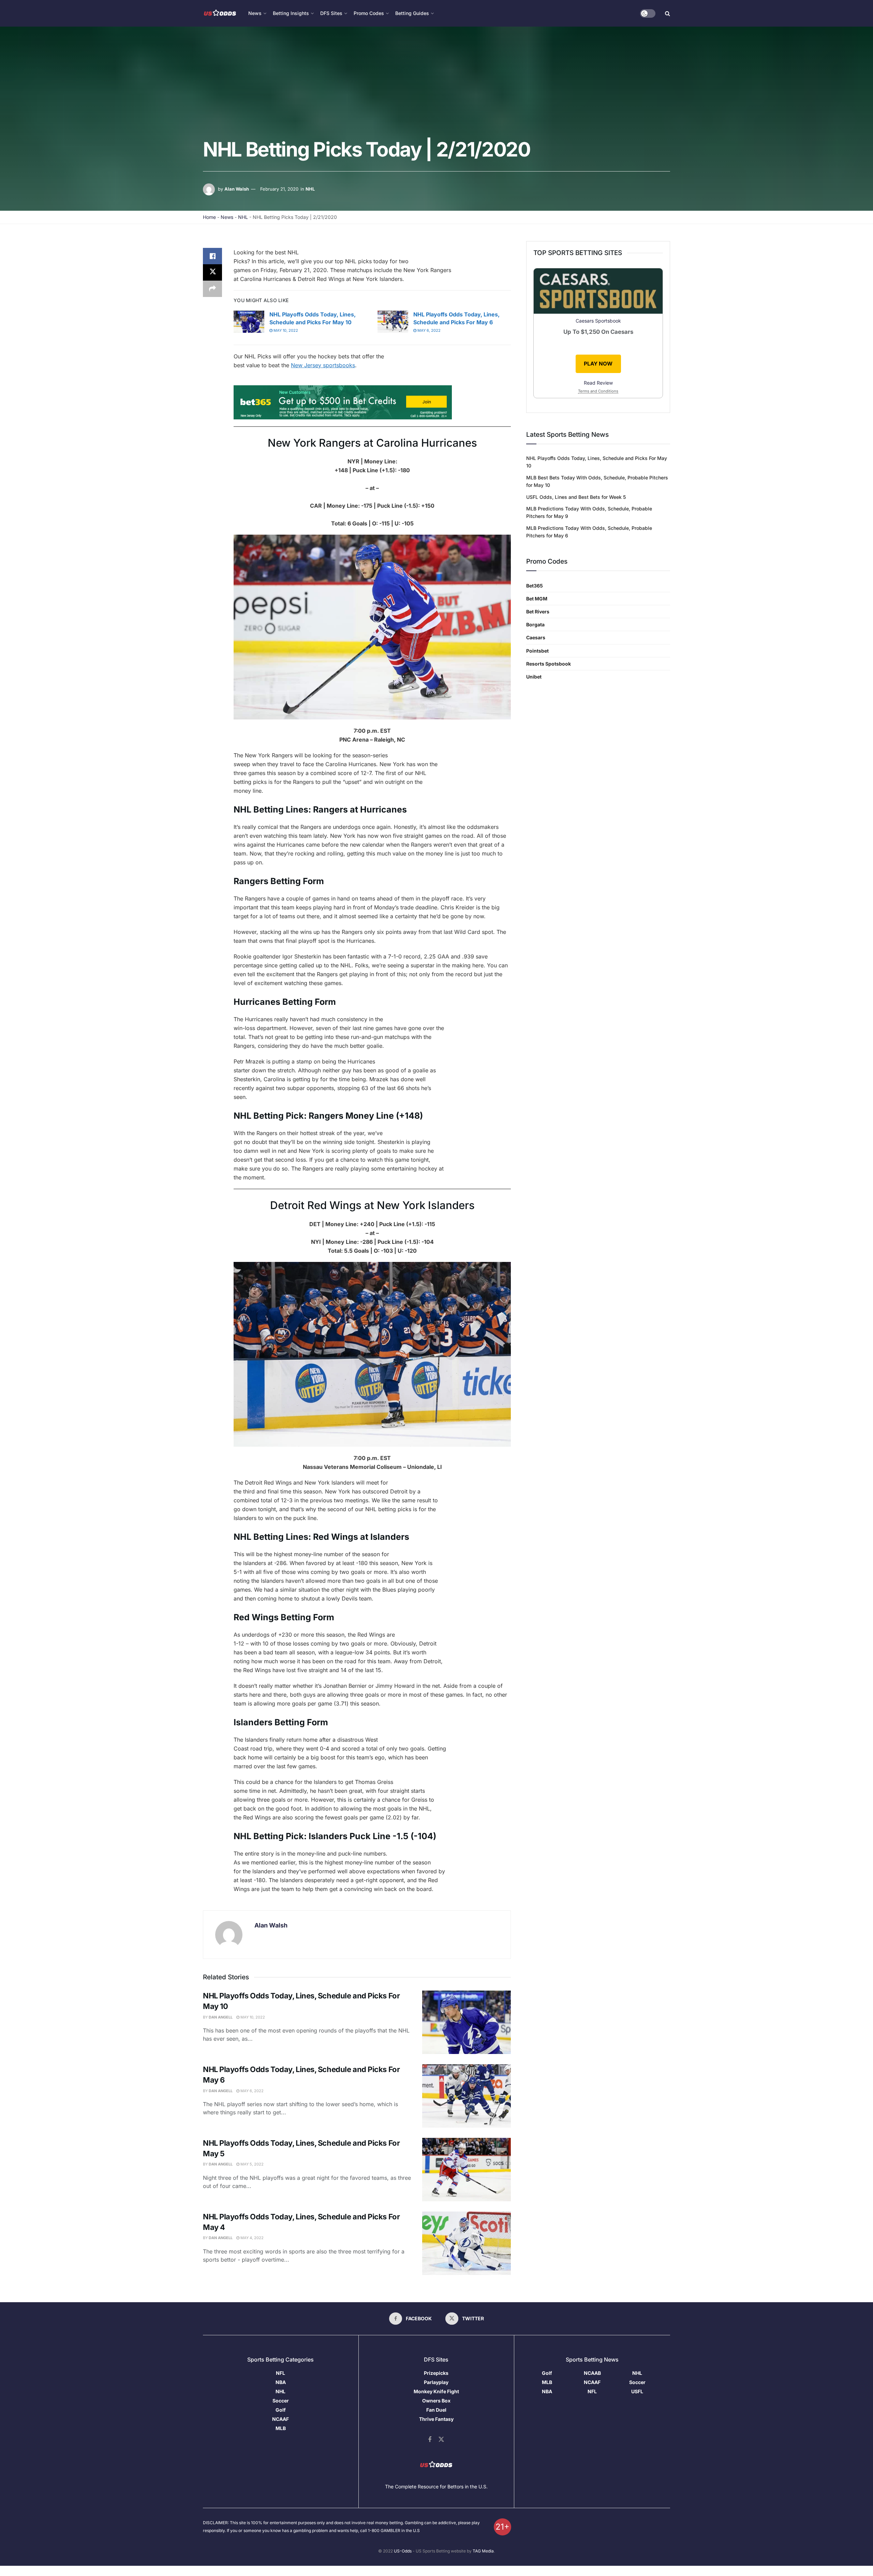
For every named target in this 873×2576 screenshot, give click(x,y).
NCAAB (592, 2373)
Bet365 (535, 586)
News (227, 217)
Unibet (534, 677)
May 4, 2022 (251, 2238)
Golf (281, 2410)
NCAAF (280, 2419)
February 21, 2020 (279, 189)
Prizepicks (436, 2373)
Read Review (598, 383)
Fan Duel (436, 2410)
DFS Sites (331, 13)
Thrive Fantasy (436, 2419)
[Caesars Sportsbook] (598, 292)
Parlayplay (436, 2382)
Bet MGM (537, 599)
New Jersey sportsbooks (323, 365)
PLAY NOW (598, 364)
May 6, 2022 (428, 330)
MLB (281, 2428)
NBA (281, 2382)
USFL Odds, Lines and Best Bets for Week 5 (576, 497)
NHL (310, 189)
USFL (637, 2391)
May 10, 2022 (285, 330)
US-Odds (403, 2551)
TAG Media (483, 2551)
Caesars (536, 637)
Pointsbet (537, 651)
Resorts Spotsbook (549, 664)
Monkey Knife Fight (436, 2391)
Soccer (281, 2401)
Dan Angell (221, 2017)
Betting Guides (412, 13)
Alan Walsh (237, 189)
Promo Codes (369, 13)
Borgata (535, 624)
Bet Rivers (538, 612)
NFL (280, 2373)
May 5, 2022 (251, 2164)
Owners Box (436, 2401)
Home (209, 217)
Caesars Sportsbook (598, 321)
